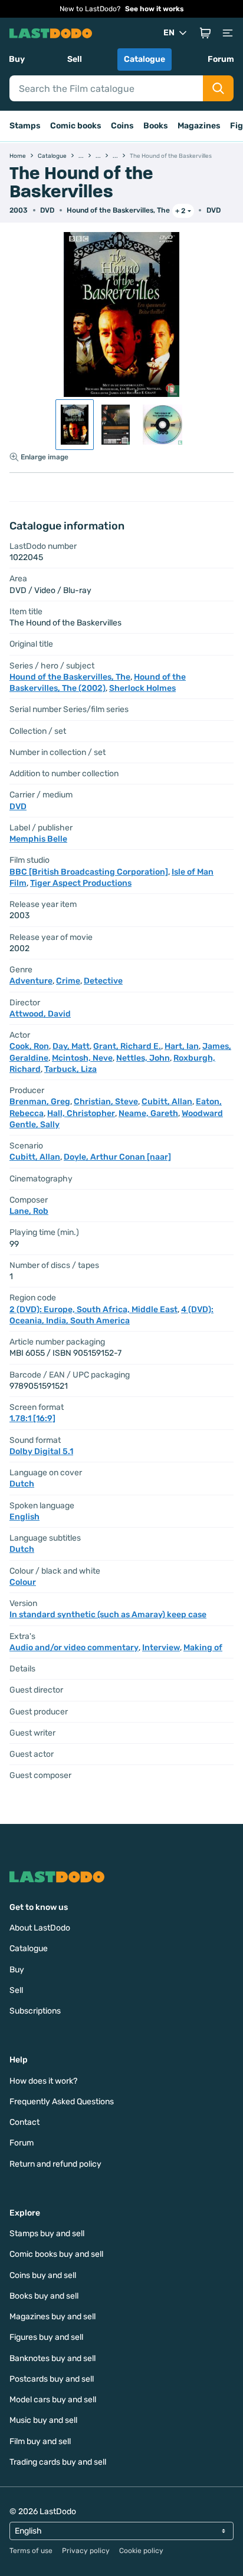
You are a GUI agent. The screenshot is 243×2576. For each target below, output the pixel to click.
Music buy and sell (43, 2420)
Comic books (76, 126)
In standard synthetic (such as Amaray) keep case (108, 1615)
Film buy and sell (40, 2441)
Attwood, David (40, 1014)
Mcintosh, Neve (82, 1058)
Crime (68, 981)
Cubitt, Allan (167, 1102)
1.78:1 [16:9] (32, 1418)
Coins (122, 126)
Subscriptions (35, 2011)
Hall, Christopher (81, 1113)
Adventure (31, 981)
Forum (221, 59)
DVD (214, 210)
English (24, 1517)
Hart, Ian (182, 1046)
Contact (24, 2122)
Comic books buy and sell (56, 2254)
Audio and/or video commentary (74, 1648)
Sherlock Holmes (142, 688)
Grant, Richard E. (127, 1046)
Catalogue (145, 59)
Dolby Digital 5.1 (41, 1451)
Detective (103, 981)
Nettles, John (143, 1058)
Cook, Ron (29, 1046)
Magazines (199, 126)
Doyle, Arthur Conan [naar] (117, 1157)
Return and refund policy (55, 2164)
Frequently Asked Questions (62, 2102)
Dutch (22, 1484)
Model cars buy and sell (53, 2400)
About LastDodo (40, 1928)
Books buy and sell (44, 2296)
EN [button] (169, 33)
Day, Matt (71, 1046)
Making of (203, 1648)
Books (156, 126)
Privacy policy (86, 2551)
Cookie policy (141, 2551)
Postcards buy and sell (52, 2379)
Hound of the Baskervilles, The (118, 210)
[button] (205, 33)
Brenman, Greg (40, 1102)
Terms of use (31, 2551)
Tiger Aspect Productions (81, 883)
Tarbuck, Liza (70, 1069)
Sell (75, 59)
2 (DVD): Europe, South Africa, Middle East (93, 1309)
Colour (23, 1582)
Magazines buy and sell (52, 2317)
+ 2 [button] (180, 211)
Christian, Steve (106, 1102)
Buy (17, 59)
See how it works (155, 9)
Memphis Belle (38, 839)
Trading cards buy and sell (58, 2462)
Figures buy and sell (46, 2337)
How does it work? (43, 2081)
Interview (161, 1648)
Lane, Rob (29, 1211)
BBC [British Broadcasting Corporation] (89, 872)
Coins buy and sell (43, 2275)
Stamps (25, 126)
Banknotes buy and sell (52, 2358)
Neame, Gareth (148, 1113)
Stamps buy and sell (47, 2234)
